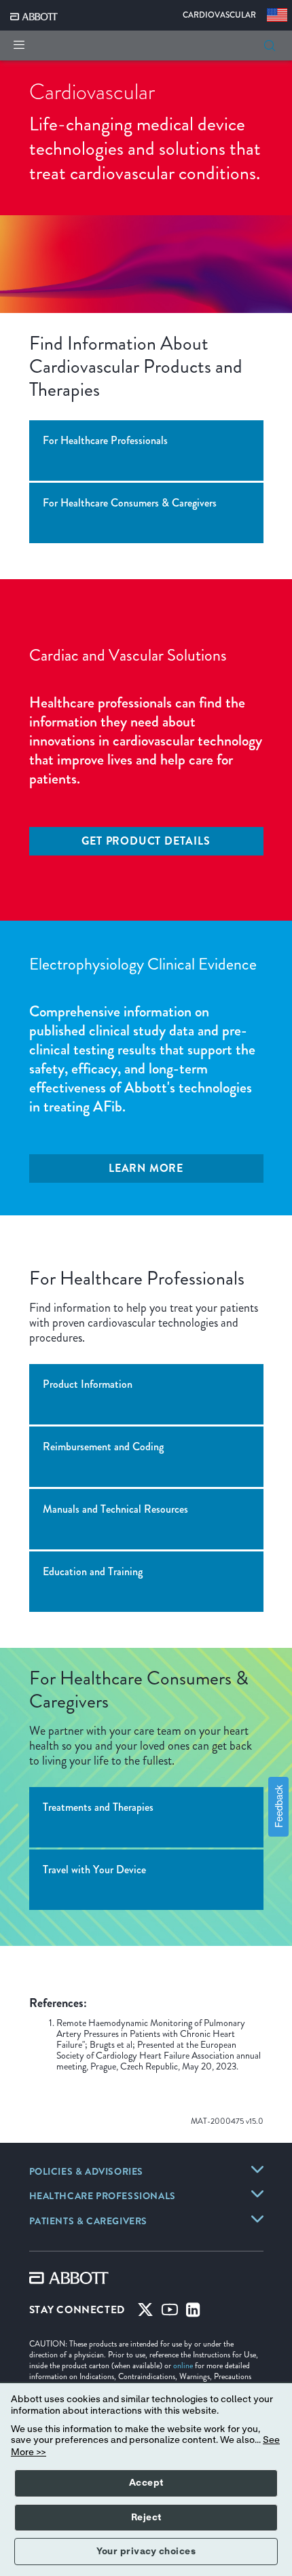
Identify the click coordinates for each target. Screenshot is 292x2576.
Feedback (278, 1806)
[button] (270, 45)
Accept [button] (146, 2483)
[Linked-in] (193, 2313)
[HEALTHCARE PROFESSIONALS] (257, 2194)
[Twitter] (145, 2313)
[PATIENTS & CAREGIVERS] (257, 2219)
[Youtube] (170, 2313)
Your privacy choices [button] (146, 2552)
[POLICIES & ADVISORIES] (257, 2169)
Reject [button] (146, 2518)
